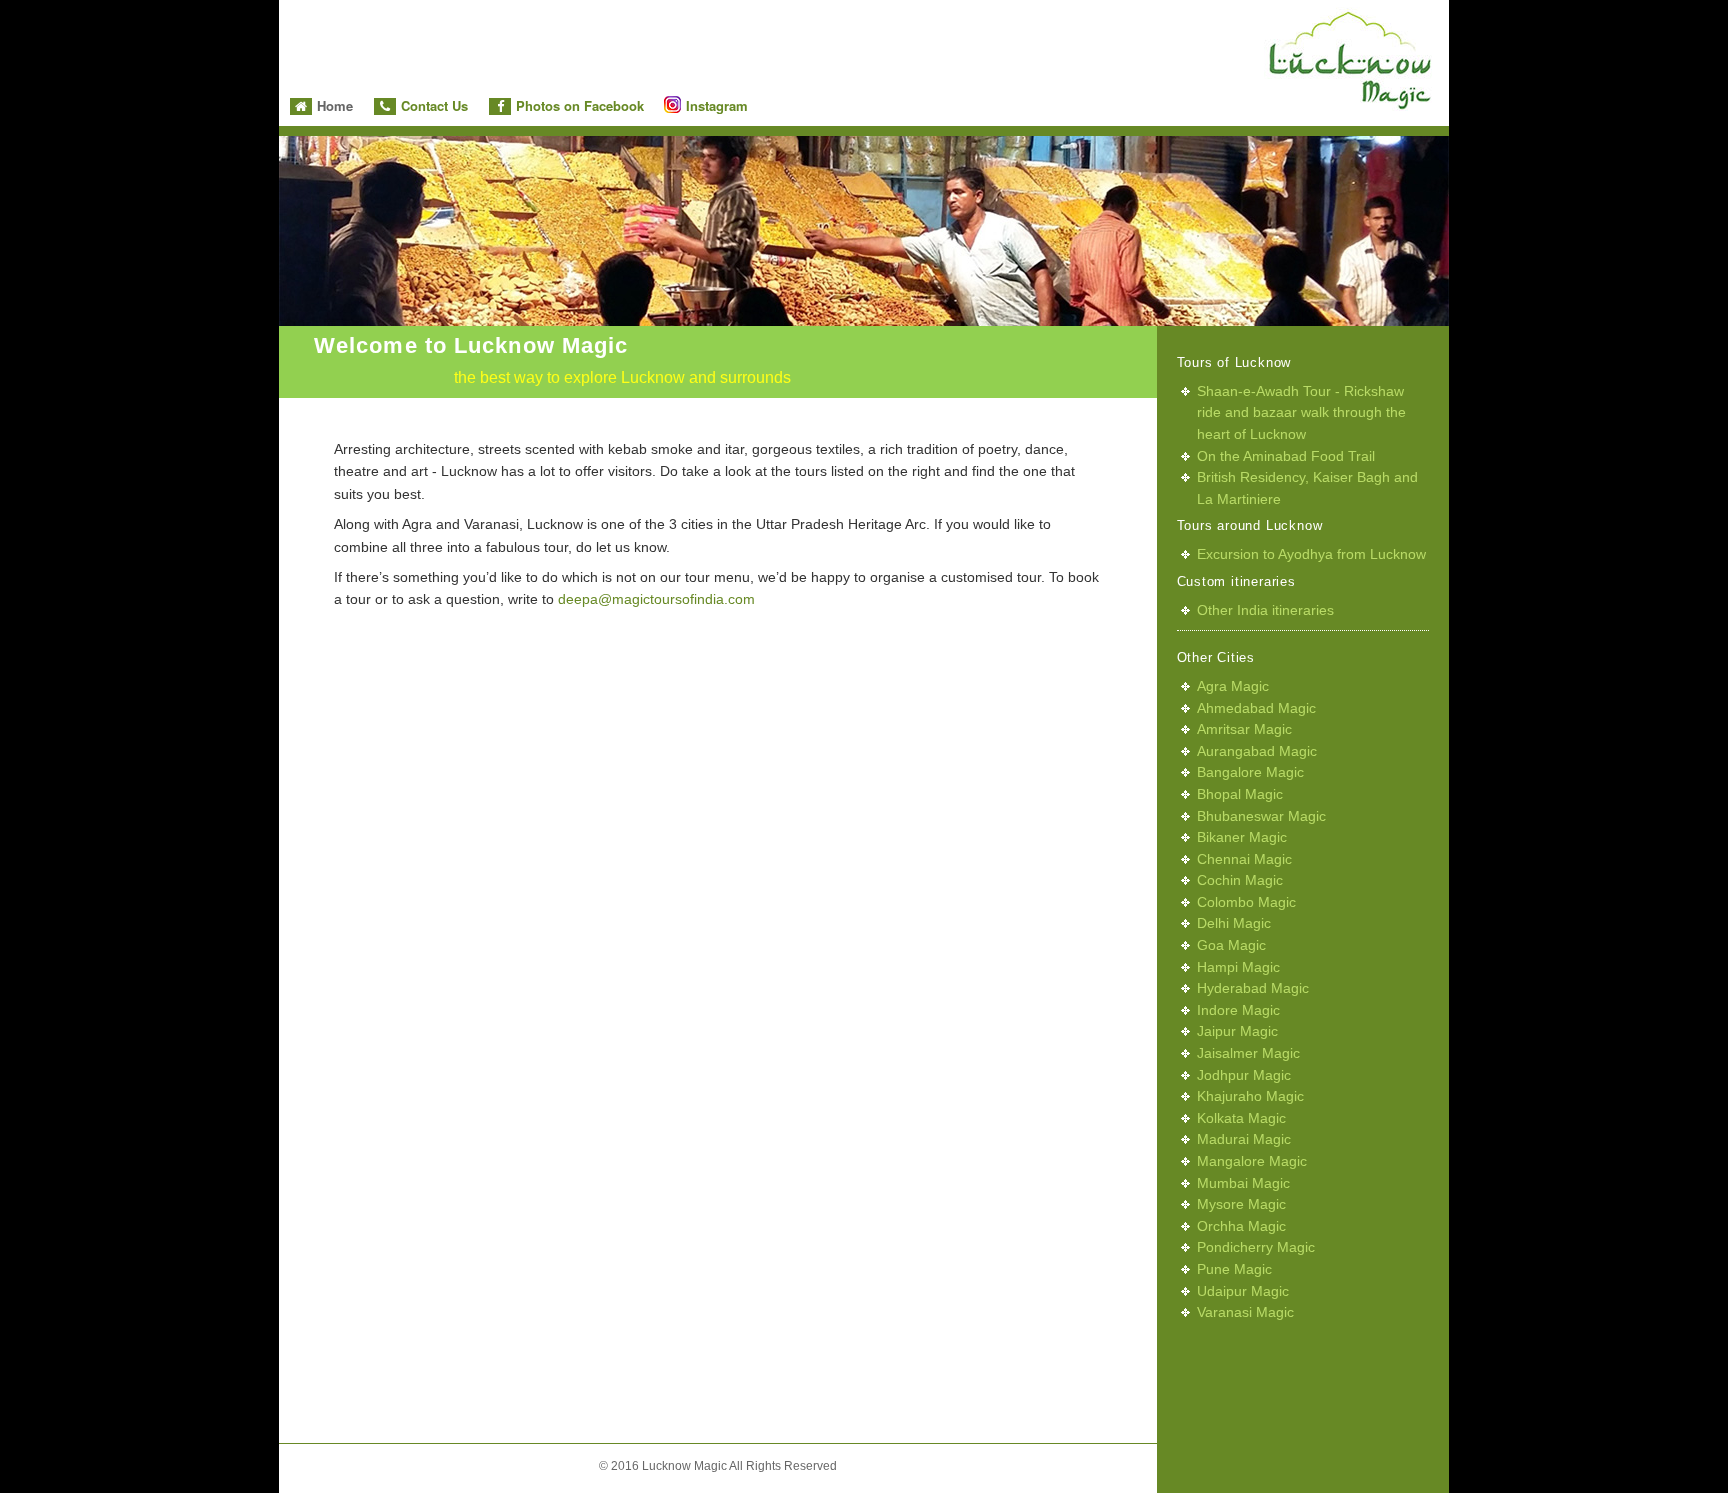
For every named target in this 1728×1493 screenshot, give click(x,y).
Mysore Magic (1241, 1204)
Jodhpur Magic (1244, 1075)
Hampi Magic (1238, 967)
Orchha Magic (1241, 1226)
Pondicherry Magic (1256, 1247)
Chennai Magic (1244, 859)
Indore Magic (1238, 1010)
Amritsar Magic (1244, 729)
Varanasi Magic (1245, 1312)
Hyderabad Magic (1253, 988)
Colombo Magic (1246, 902)
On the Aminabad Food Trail (1286, 456)
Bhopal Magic (1240, 794)
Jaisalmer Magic (1248, 1053)
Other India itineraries (1265, 610)
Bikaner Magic (1242, 837)
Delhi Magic (1234, 923)
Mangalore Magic (1252, 1161)
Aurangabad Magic (1257, 751)
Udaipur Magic (1243, 1291)
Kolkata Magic (1241, 1118)
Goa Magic (1231, 945)
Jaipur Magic (1237, 1031)
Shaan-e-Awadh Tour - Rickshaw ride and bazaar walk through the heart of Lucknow (1301, 412)
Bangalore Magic (1250, 772)
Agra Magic (1233, 686)
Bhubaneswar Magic (1261, 816)
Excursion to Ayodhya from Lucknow (1311, 554)
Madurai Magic (1244, 1139)
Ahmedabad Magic (1256, 708)
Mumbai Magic (1243, 1183)
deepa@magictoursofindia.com (656, 599)
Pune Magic (1234, 1269)
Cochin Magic (1240, 880)
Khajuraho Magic (1250, 1096)
